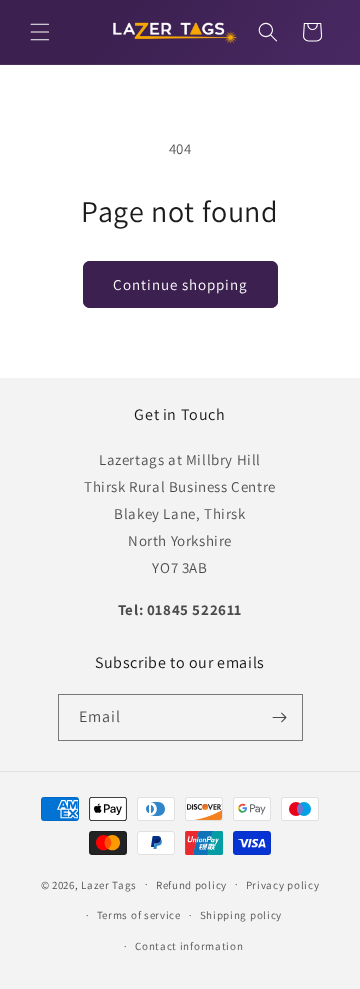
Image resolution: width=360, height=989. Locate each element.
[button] (40, 32)
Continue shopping (180, 284)
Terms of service (139, 915)
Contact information (189, 946)
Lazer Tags (109, 884)
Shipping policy (241, 915)
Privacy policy (283, 885)
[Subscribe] (280, 717)
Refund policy (191, 885)
